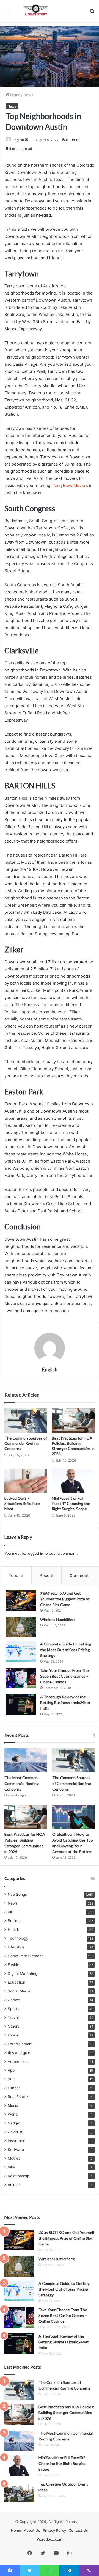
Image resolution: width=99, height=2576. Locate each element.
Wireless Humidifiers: (58, 1619)
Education (16, 1982)
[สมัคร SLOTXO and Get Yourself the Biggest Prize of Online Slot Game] (21, 1601)
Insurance (16, 2141)
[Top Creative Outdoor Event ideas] (19, 2492)
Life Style (16, 1947)
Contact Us (78, 2530)
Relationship (18, 2176)
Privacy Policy (54, 2530)
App (11, 2070)
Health (13, 1930)
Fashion (15, 1965)
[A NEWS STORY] (36, 11)
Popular (16, 1575)
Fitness (14, 2088)
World (13, 2114)
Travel (13, 2018)
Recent (46, 1575)
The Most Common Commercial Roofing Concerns (22, 1783)
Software (16, 2150)
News (28, 95)
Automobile (18, 2062)
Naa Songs (17, 1894)
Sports (13, 2009)
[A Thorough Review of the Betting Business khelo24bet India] (21, 1704)
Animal (14, 2185)
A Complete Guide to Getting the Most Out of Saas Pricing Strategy (66, 1650)
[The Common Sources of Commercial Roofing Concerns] (26, 1421)
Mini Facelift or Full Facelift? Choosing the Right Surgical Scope (71, 1503)
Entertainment (20, 2044)
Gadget (14, 2123)
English (18, 140)
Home (15, 95)
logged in (35, 1553)
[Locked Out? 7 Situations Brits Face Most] (26, 1481)
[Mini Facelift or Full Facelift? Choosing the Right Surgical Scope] (73, 1481)
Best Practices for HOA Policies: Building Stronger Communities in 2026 (66, 2413)
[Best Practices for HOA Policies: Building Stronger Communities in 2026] (73, 1421)
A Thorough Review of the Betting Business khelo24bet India (65, 1703)
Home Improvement (25, 1956)
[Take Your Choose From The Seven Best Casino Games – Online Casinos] (21, 1678)
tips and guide (20, 2053)
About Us (32, 2530)
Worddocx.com (50, 2539)
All (10, 1912)
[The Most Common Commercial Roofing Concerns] (26, 1760)
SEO (11, 2079)
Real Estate (18, 2097)
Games (14, 2000)
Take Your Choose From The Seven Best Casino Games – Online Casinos (64, 1676)
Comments (80, 1575)
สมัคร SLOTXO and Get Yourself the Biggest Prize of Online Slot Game (65, 1599)
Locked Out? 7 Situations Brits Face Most (22, 1503)
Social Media (19, 1991)
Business (16, 1921)
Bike (11, 2167)
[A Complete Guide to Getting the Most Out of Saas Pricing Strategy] (21, 1652)
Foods (13, 2035)
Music (13, 2106)
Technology (18, 1938)
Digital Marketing (23, 1974)
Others (14, 2026)
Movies (14, 2158)
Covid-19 (16, 2132)
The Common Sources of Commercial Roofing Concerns (26, 1443)
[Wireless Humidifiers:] (21, 1627)
